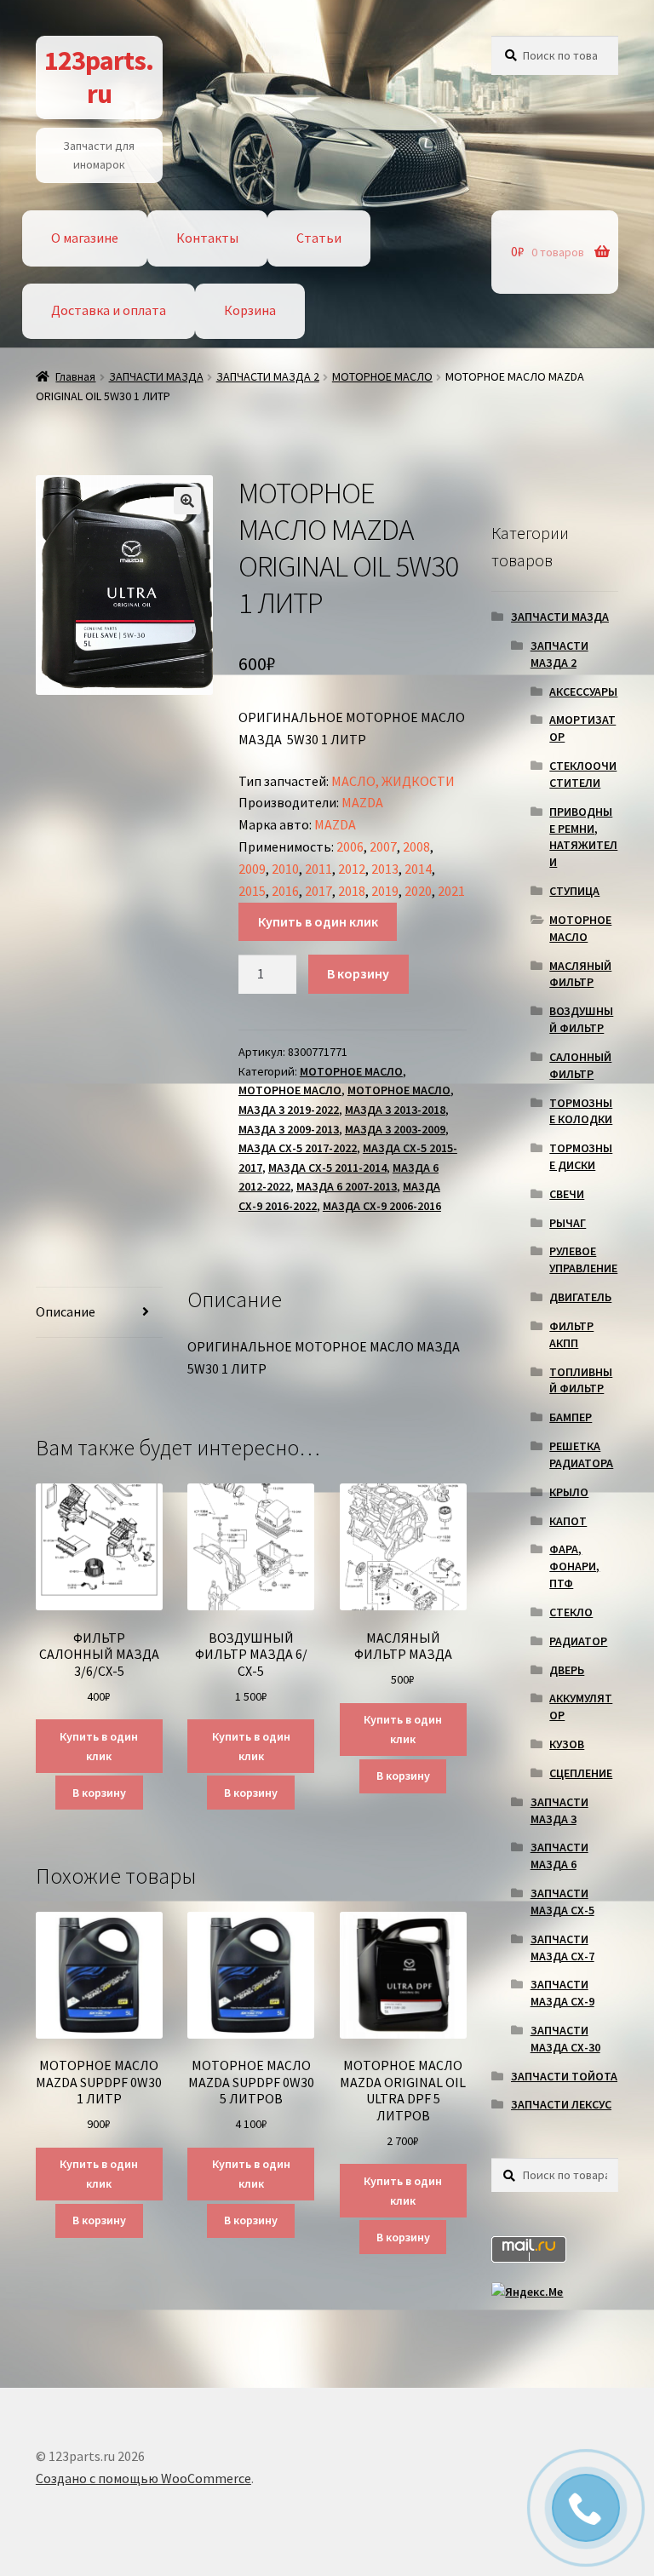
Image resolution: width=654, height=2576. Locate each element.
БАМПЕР (571, 1417)
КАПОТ (568, 1521)
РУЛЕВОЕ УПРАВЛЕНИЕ (583, 1259)
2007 (383, 846)
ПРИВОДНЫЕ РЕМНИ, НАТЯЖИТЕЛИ (583, 837)
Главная (75, 376)
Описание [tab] (66, 1311)
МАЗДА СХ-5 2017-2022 (298, 1148)
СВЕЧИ (567, 1194)
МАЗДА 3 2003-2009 (395, 1129)
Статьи (319, 238)
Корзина (250, 310)
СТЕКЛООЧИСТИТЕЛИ (583, 774)
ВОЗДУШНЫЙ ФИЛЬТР (581, 1019)
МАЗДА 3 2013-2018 (395, 1110)
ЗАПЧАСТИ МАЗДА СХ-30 (565, 2039)
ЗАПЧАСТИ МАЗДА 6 (559, 1856)
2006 (350, 846)
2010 (285, 869)
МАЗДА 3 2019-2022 (289, 1110)
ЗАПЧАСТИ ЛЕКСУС (561, 2104)
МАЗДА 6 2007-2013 (347, 1186)
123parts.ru (99, 77)
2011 (318, 869)
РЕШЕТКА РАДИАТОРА (581, 1454)
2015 (252, 891)
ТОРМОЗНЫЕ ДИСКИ (581, 1156)
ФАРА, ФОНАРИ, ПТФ (574, 1566)
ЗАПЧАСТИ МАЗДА (156, 376)
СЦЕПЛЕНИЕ (581, 1773)
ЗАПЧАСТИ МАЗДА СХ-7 (562, 1948)
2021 (451, 891)
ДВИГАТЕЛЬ (580, 1297)
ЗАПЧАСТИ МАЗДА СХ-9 (562, 1993)
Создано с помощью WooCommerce (143, 2478)
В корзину (358, 973)
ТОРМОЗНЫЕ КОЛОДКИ (581, 1111)
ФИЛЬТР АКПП (571, 1334)
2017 (318, 891)
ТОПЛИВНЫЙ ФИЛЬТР (581, 1380)
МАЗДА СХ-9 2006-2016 (382, 1206)
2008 (416, 846)
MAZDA (362, 802)
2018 (352, 891)
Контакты (207, 238)
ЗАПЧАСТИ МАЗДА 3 (559, 1810)
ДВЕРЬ (567, 1670)
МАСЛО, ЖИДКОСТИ (393, 781)
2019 (385, 891)
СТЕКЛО (571, 1612)
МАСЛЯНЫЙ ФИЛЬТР (580, 974)
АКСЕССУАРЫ (583, 691)
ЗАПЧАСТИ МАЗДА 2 (268, 376)
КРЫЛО (569, 1492)
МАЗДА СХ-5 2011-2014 (327, 1168)
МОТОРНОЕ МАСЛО (382, 376)
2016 (285, 891)
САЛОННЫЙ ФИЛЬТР (580, 1065)
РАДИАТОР (578, 1641)
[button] (187, 501)
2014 (418, 869)
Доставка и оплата (109, 310)
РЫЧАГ (568, 1223)
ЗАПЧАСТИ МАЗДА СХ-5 (562, 1902)
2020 (418, 891)
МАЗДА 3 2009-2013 (289, 1129)
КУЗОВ (567, 1744)
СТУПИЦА (574, 891)
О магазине (85, 238)
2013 (385, 869)
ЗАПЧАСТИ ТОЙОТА (564, 2076)
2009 (252, 869)
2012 (352, 869)
